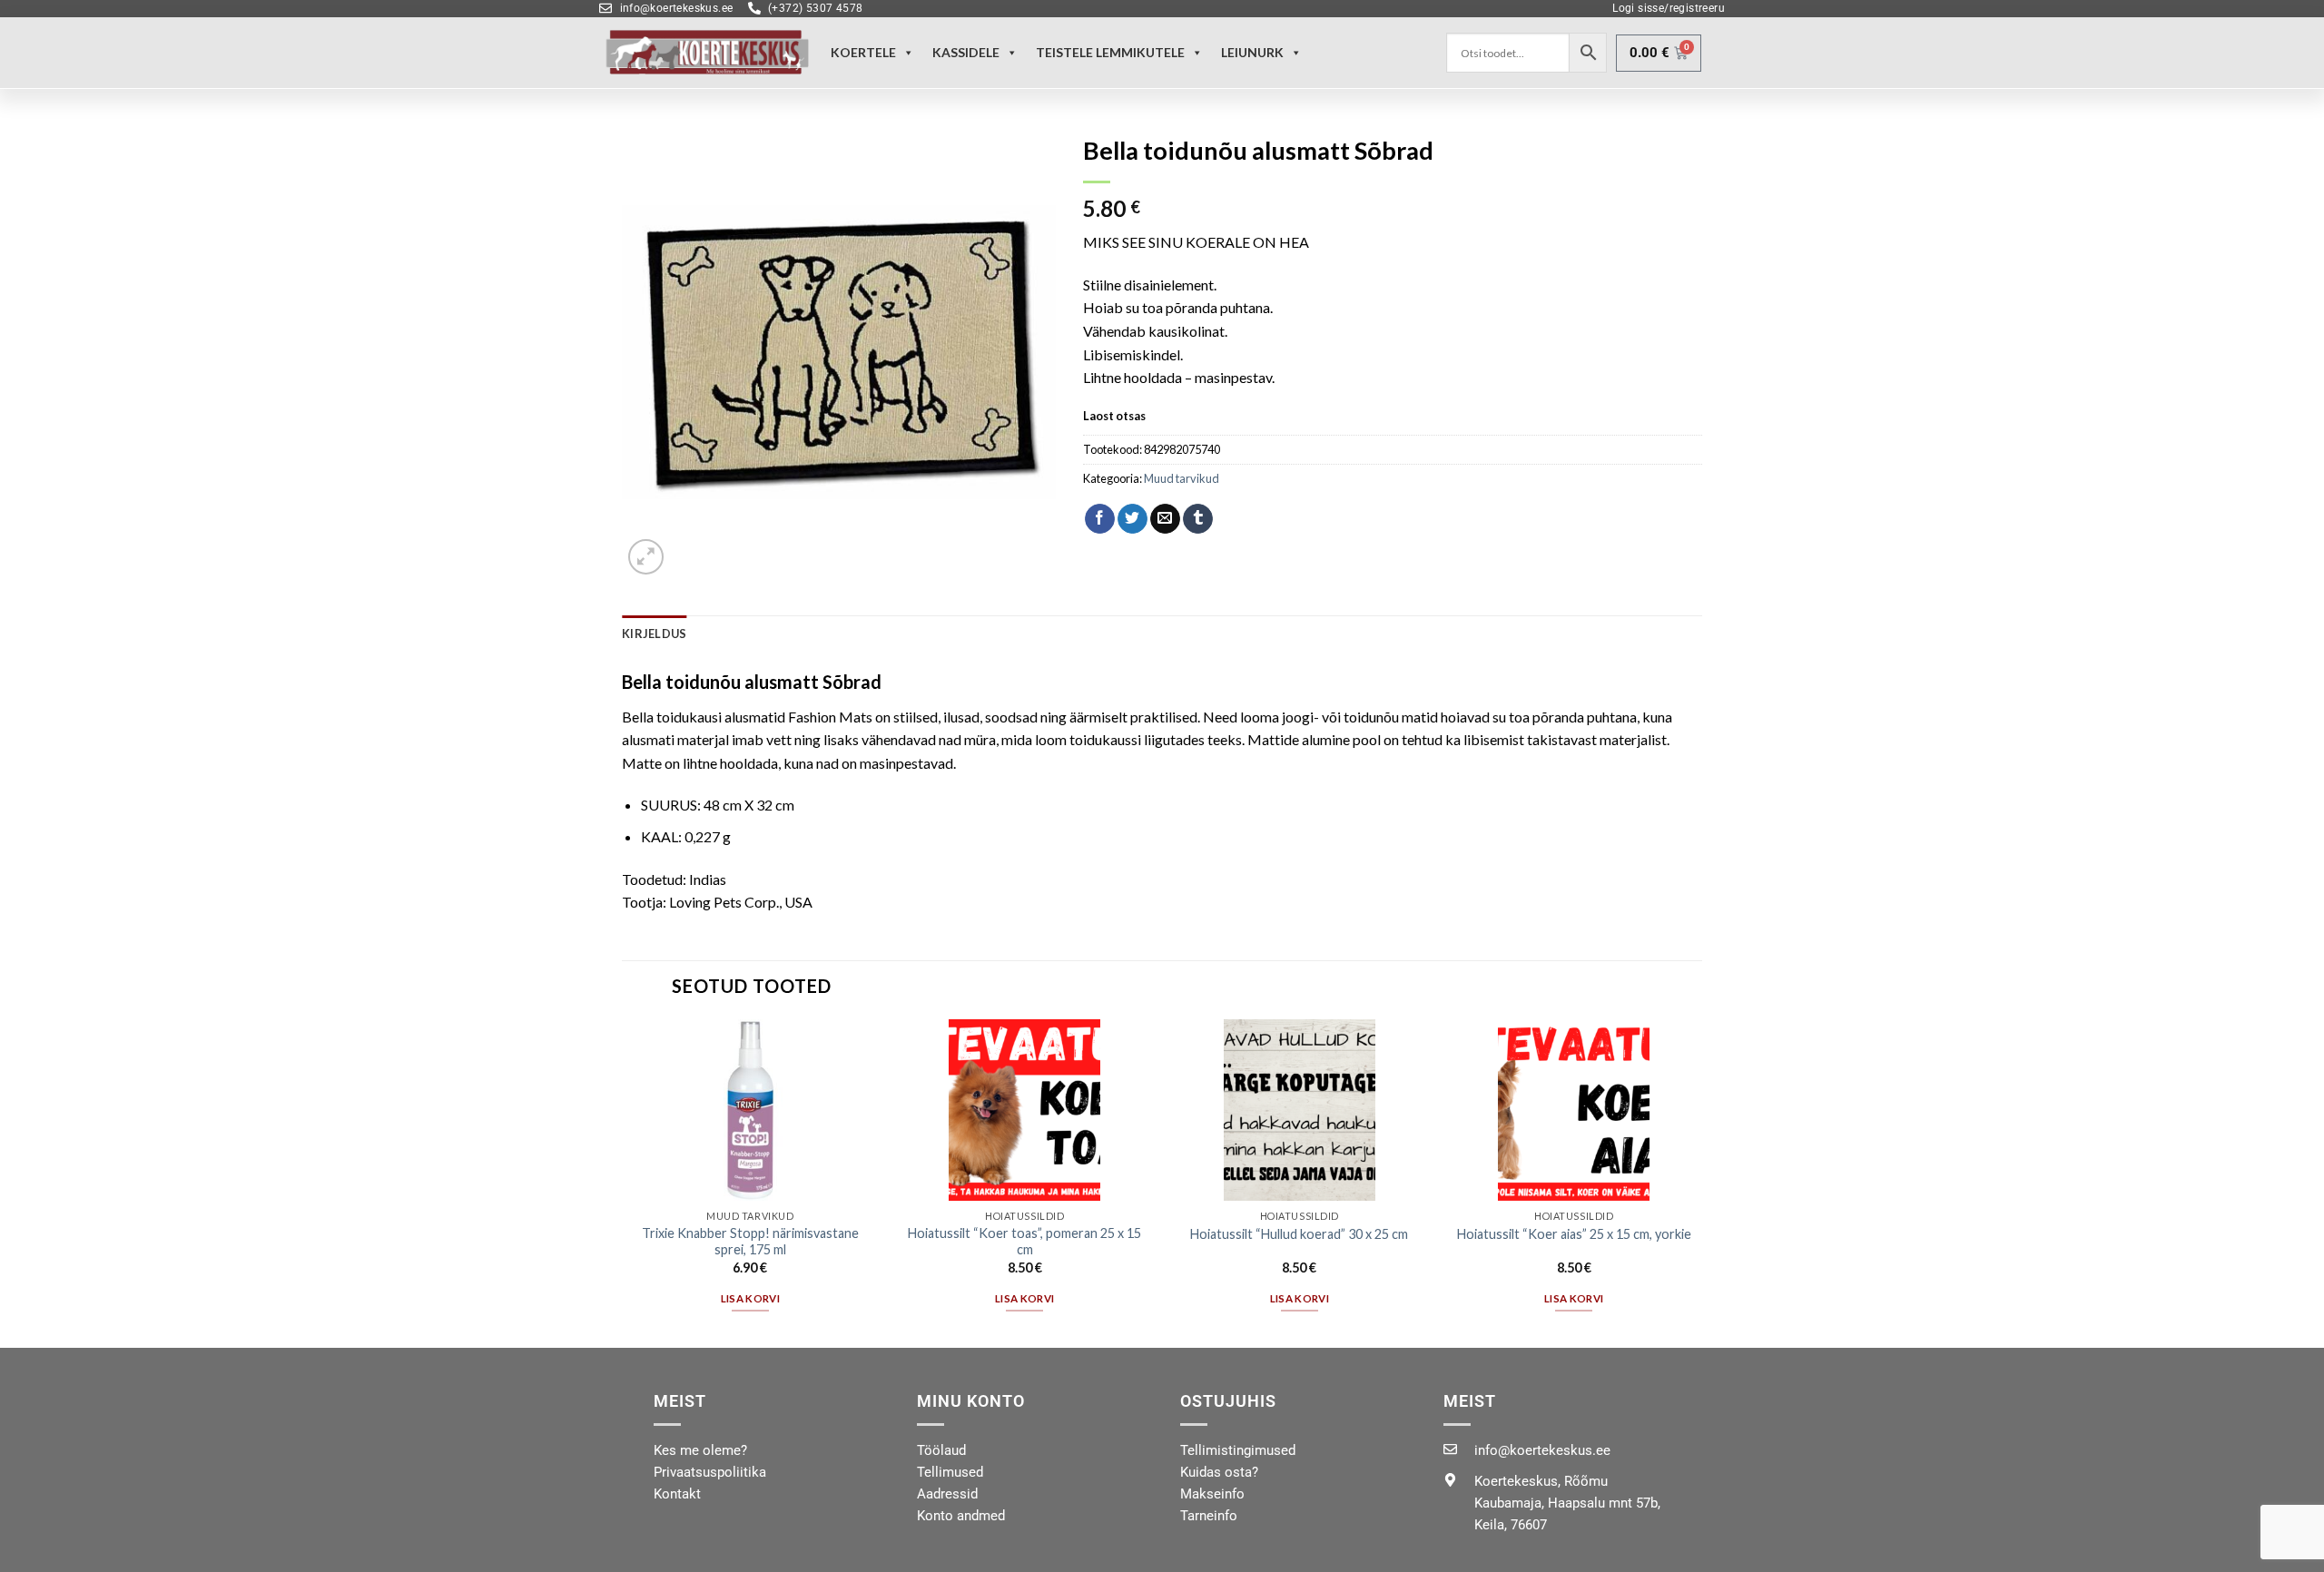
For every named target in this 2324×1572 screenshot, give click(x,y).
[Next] (1701, 1182)
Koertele (863, 52)
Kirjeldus (654, 634)
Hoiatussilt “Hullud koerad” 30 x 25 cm (1299, 1234)
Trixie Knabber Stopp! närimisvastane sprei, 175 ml (750, 1242)
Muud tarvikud (1182, 478)
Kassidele (966, 52)
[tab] (654, 634)
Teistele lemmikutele (1110, 52)
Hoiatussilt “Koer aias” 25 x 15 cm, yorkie (1574, 1234)
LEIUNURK (1252, 52)
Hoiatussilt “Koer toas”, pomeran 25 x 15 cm (1024, 1242)
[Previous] (623, 1182)
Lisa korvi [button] (750, 1298)
